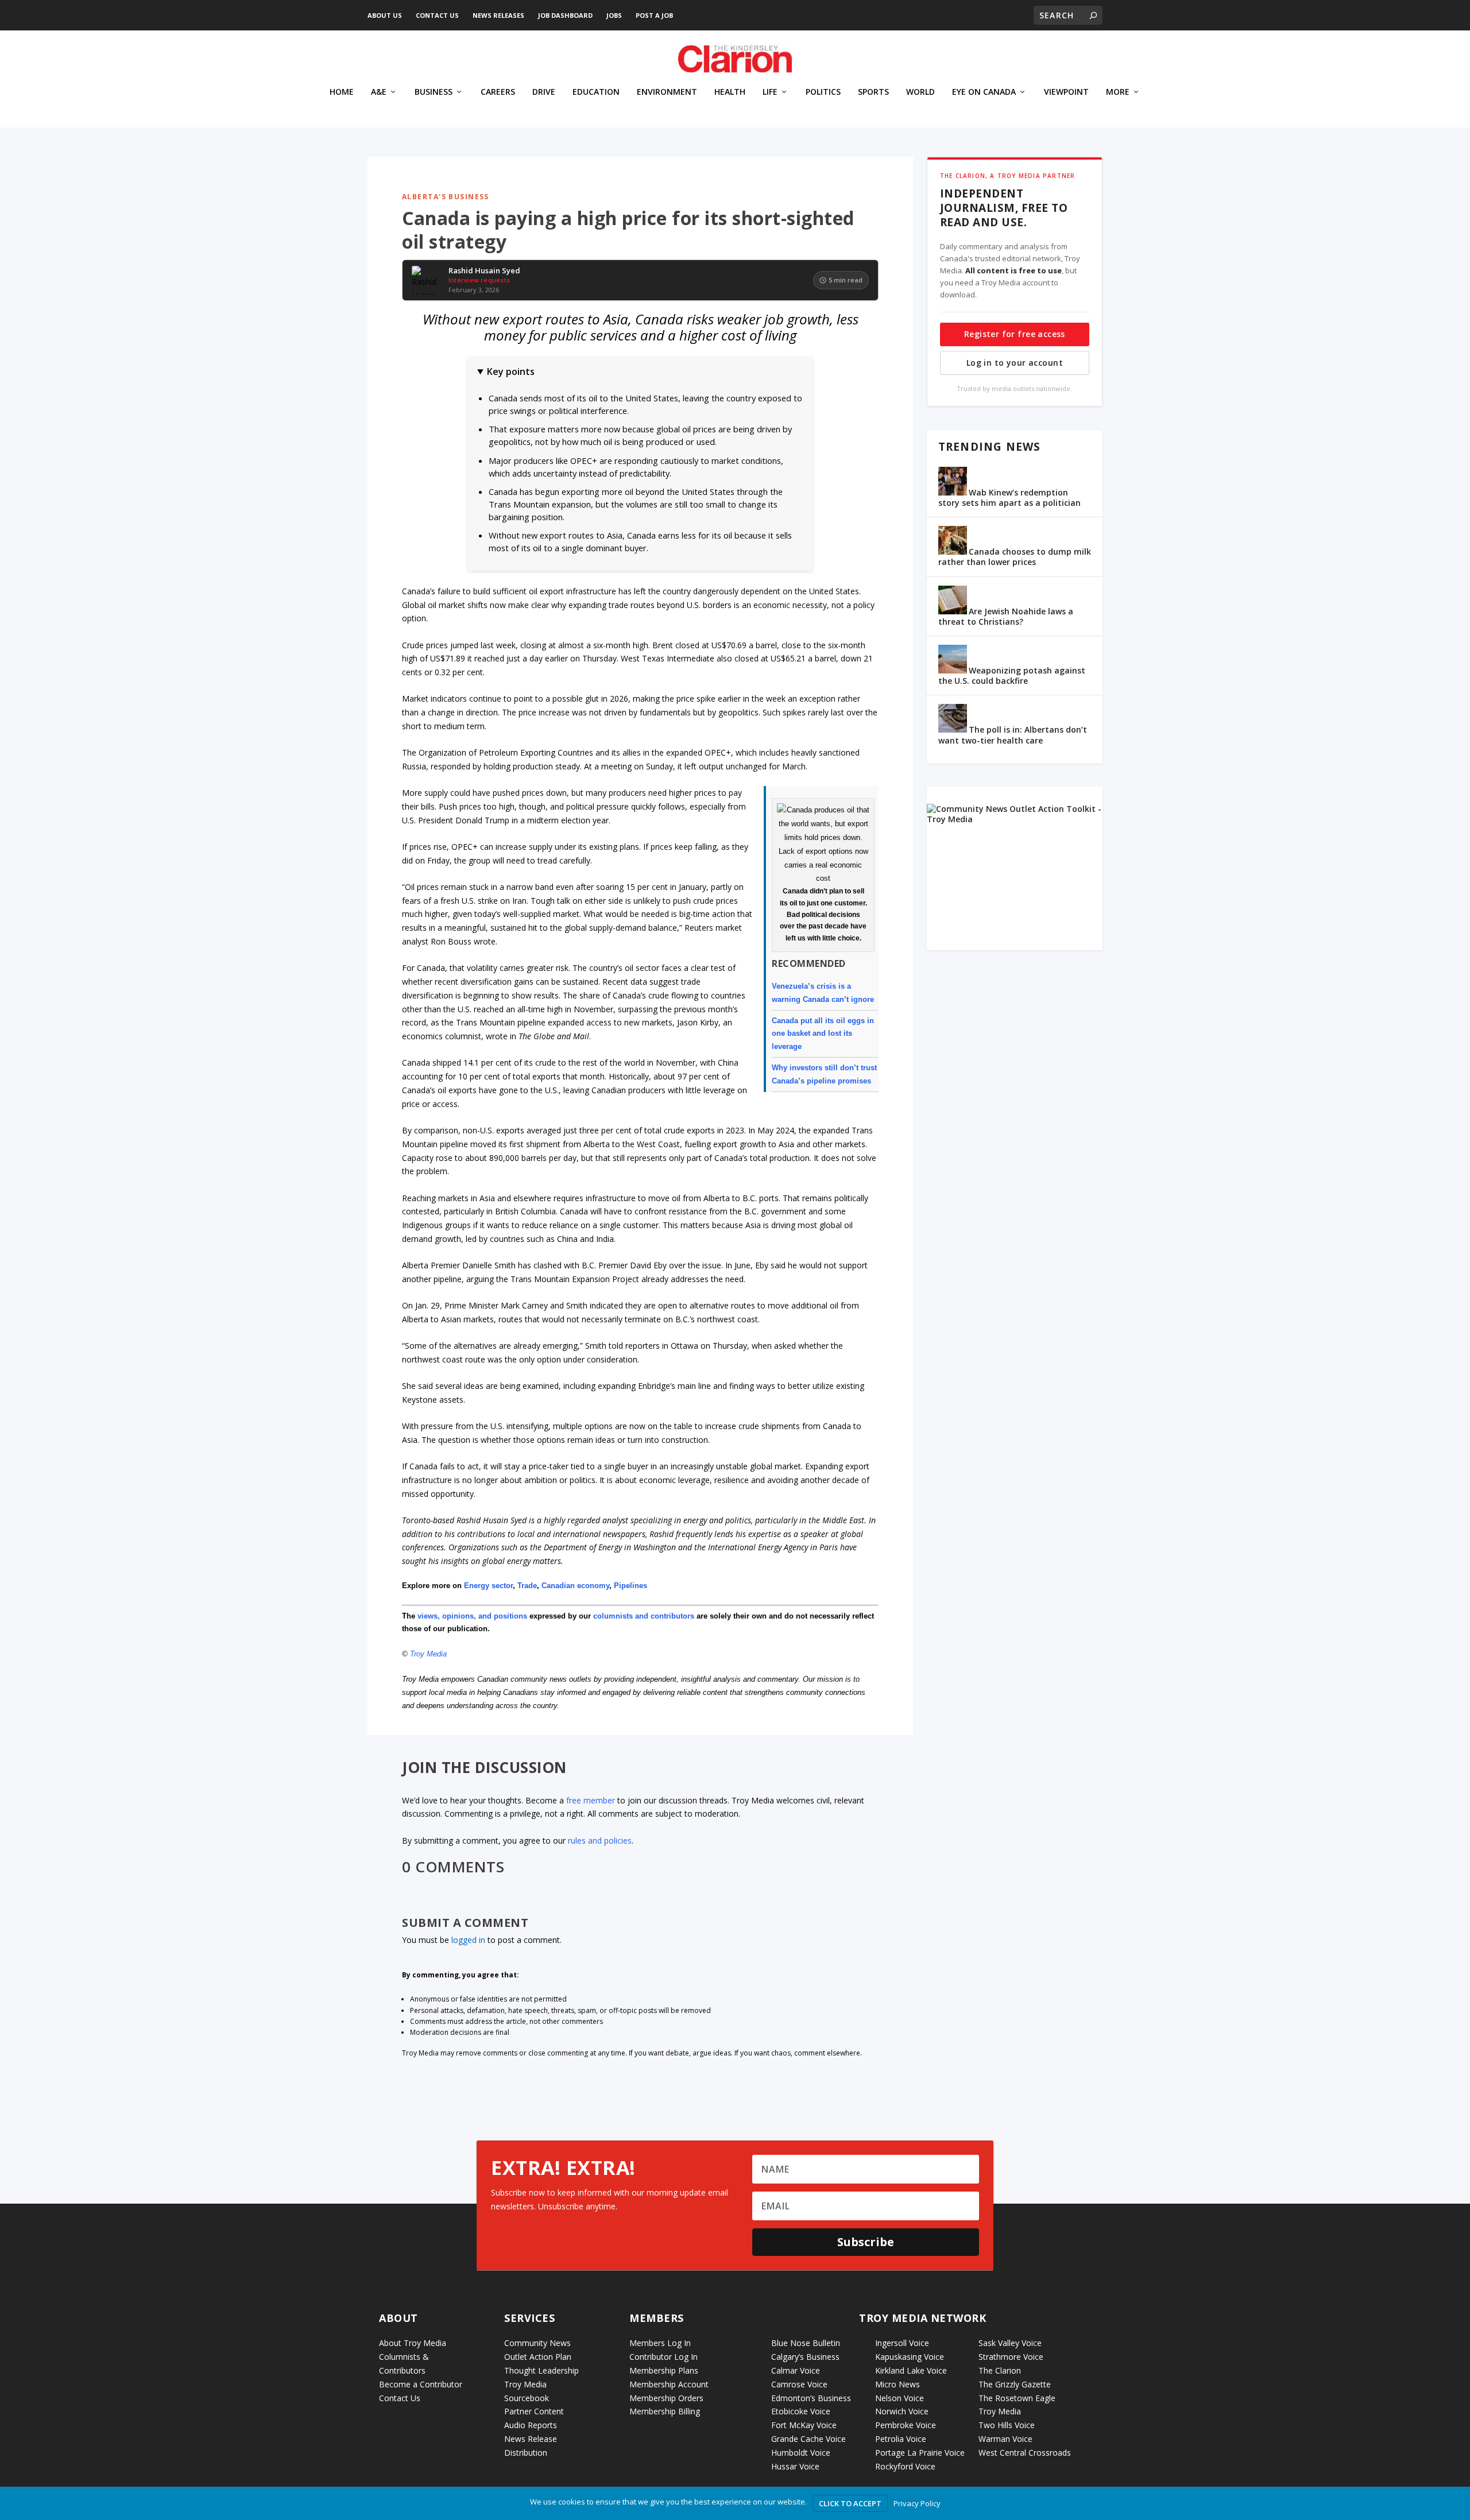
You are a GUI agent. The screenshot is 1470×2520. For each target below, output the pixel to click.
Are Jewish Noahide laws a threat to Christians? (1006, 616)
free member (591, 1800)
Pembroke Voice (906, 2425)
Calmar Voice (796, 2370)
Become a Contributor (421, 2384)
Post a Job (654, 15)
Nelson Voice (900, 2398)
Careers (498, 92)
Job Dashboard (565, 15)
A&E (379, 92)
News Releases (498, 15)
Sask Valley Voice (1010, 2343)
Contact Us (437, 15)
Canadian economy (575, 1586)
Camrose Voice (799, 2384)
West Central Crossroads (1025, 2453)
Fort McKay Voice (804, 2425)
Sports (873, 92)
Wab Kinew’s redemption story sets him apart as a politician (1009, 498)
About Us (385, 15)
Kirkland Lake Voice (911, 2370)
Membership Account (669, 2384)
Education (596, 92)
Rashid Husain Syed (484, 271)
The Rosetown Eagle (1017, 2398)
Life (770, 92)
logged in (468, 1940)
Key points (511, 371)
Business (434, 92)
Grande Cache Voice (808, 2439)
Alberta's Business (446, 197)
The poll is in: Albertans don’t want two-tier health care (1013, 735)
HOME (342, 92)
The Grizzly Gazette (1015, 2384)
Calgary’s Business (805, 2357)
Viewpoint (1066, 92)
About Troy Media (413, 2343)
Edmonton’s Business (811, 2398)
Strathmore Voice (1011, 2357)
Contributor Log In (664, 2357)
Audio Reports (531, 2425)
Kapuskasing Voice (910, 2357)
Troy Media (428, 1654)
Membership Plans (664, 2370)
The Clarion (1000, 2370)
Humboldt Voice (801, 2453)
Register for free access (1015, 334)
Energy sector (488, 1586)
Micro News (898, 2384)
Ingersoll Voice (902, 2343)
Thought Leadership (541, 2370)
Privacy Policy (917, 2503)
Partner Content (534, 2411)
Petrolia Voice (901, 2439)
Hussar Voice (795, 2466)
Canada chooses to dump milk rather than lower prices (1015, 557)
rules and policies (600, 1840)
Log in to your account (1015, 363)
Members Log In (660, 2343)
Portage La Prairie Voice (920, 2453)
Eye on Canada (984, 92)
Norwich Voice (902, 2411)
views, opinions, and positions (472, 1616)
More (1118, 92)
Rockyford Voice (905, 2466)
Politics (823, 92)
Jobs (614, 15)
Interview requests (479, 280)
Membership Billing (665, 2411)
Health (730, 92)
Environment (667, 92)
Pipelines (630, 1586)
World (920, 92)
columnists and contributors (644, 1616)
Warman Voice (1005, 2439)
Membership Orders (666, 2398)
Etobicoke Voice (801, 2411)
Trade (527, 1586)
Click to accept (850, 2503)
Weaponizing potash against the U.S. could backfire (1012, 676)
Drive (544, 92)
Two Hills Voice (1007, 2425)
